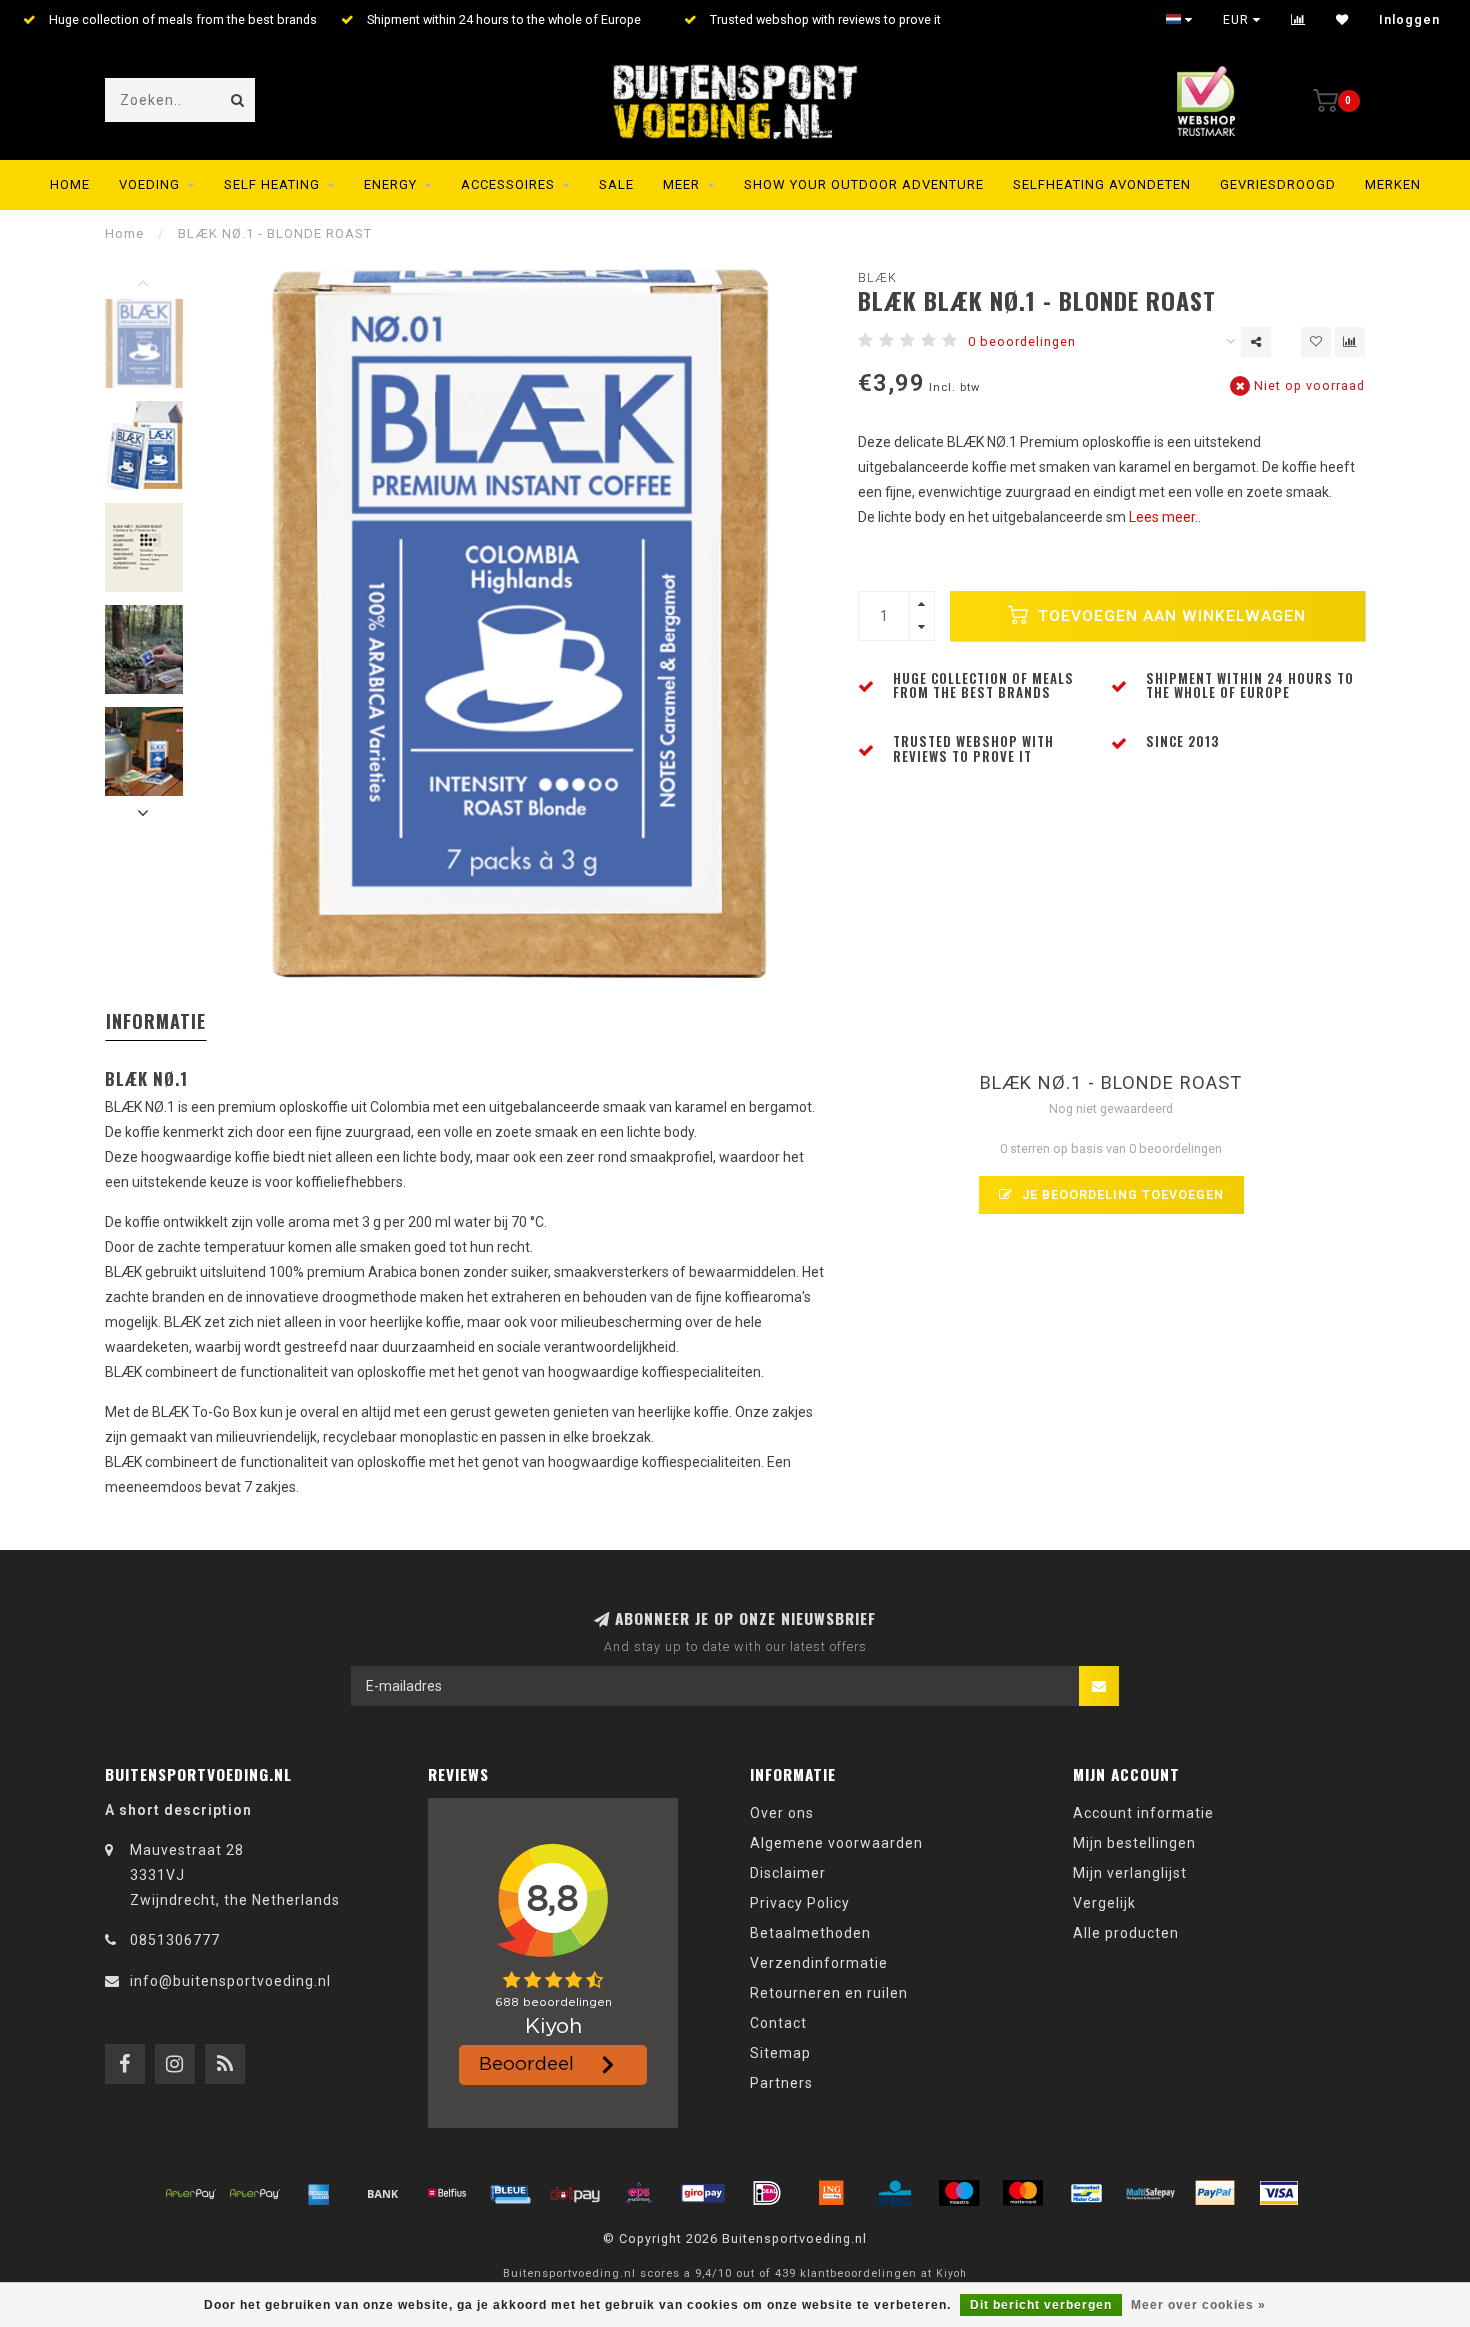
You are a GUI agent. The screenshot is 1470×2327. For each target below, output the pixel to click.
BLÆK (877, 277)
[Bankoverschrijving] (383, 2193)
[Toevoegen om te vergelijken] (1350, 342)
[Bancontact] (1087, 2193)
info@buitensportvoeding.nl (230, 1981)
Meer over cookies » (1198, 2305)
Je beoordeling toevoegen (1121, 1194)
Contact (778, 2023)
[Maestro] (959, 2193)
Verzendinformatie (819, 1963)
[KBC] (895, 2193)
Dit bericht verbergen (1041, 2305)
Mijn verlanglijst (1130, 1873)
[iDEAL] (767, 2193)
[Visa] (1279, 2193)
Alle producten (1126, 1933)
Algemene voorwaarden (836, 1843)
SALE (616, 184)
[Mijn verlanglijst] (1342, 20)
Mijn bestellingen (1134, 1843)
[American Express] (319, 2193)
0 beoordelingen (1022, 341)
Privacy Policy (800, 1903)
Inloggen (1409, 20)
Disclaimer (788, 1873)
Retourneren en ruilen (829, 1993)
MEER (681, 184)
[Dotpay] (575, 2193)
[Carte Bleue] (511, 2193)
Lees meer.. (1165, 517)
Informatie (156, 1021)
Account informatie (1143, 1813)
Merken (1393, 184)
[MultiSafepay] (1151, 2193)
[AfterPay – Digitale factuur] (255, 2193)
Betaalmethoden (810, 1933)
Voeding (149, 184)
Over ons (782, 1813)
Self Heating (272, 184)
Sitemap (780, 2053)
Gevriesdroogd (1278, 184)
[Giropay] (703, 2193)
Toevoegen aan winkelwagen (1169, 616)
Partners (781, 2083)
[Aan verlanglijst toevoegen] (1316, 342)
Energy (390, 184)
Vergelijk (1104, 1903)
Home (70, 184)
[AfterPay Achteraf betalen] (191, 2193)
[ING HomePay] (831, 2193)
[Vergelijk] (1298, 20)
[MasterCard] (1023, 2193)
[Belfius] (447, 2193)
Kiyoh (951, 2273)
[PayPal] (1215, 2193)
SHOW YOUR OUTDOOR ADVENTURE (864, 184)
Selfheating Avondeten (1102, 184)
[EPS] (639, 2193)
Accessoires (508, 184)
